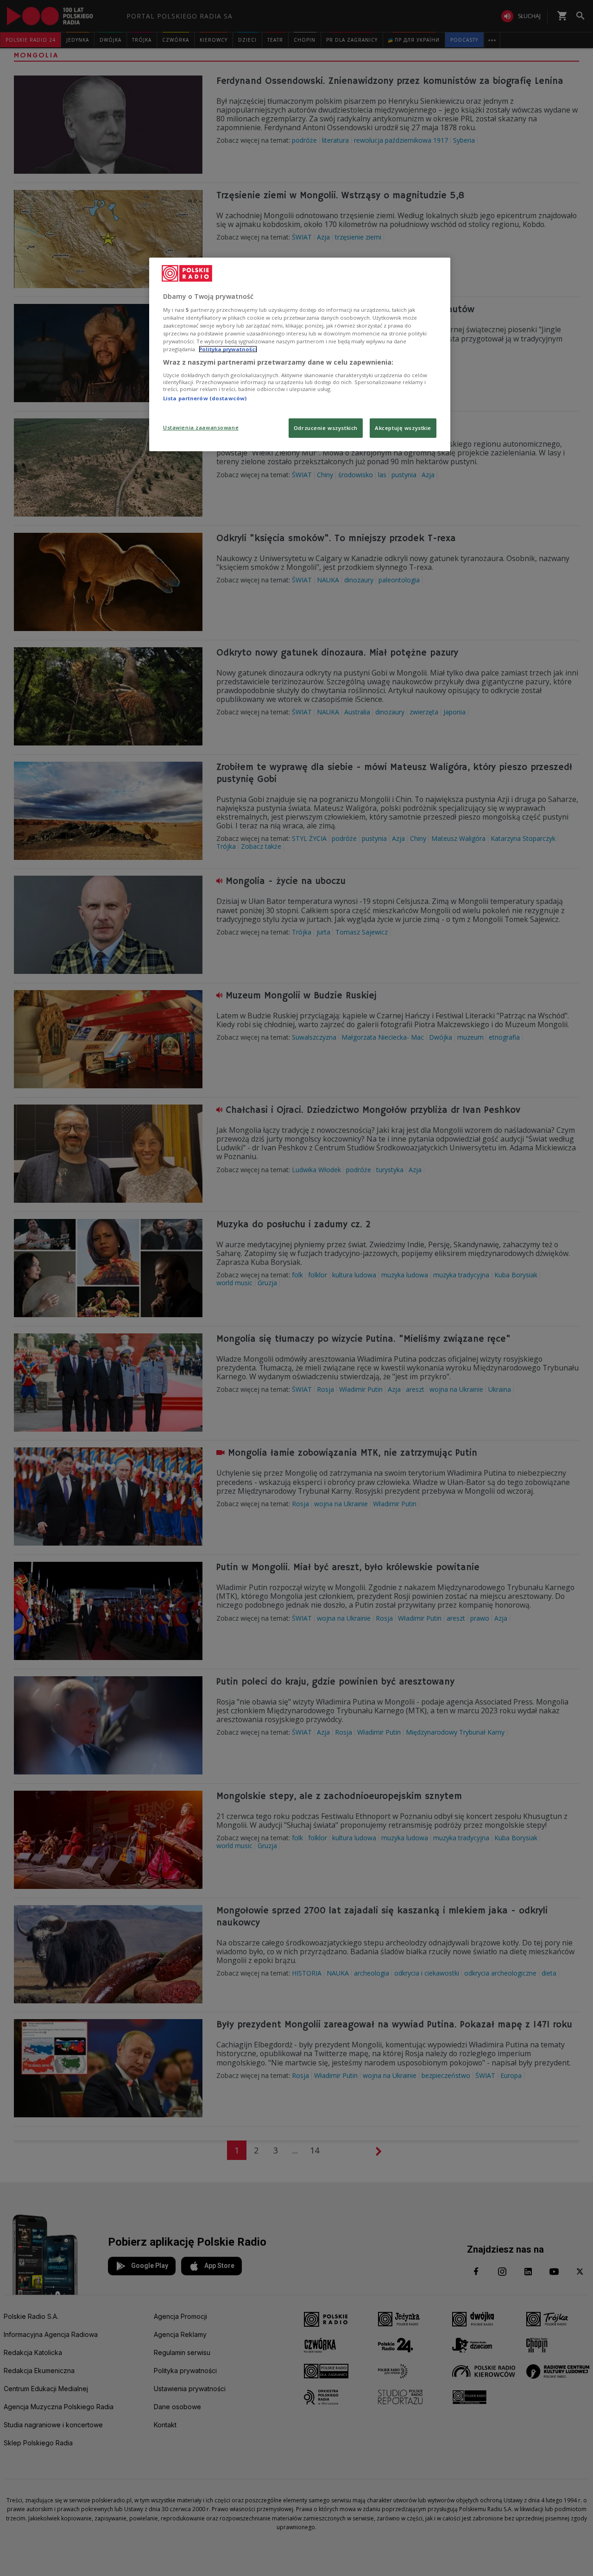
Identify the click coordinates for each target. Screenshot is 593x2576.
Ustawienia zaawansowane (201, 427)
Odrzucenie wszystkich (326, 428)
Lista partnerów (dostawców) (205, 398)
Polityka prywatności (228, 349)
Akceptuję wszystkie (403, 428)
